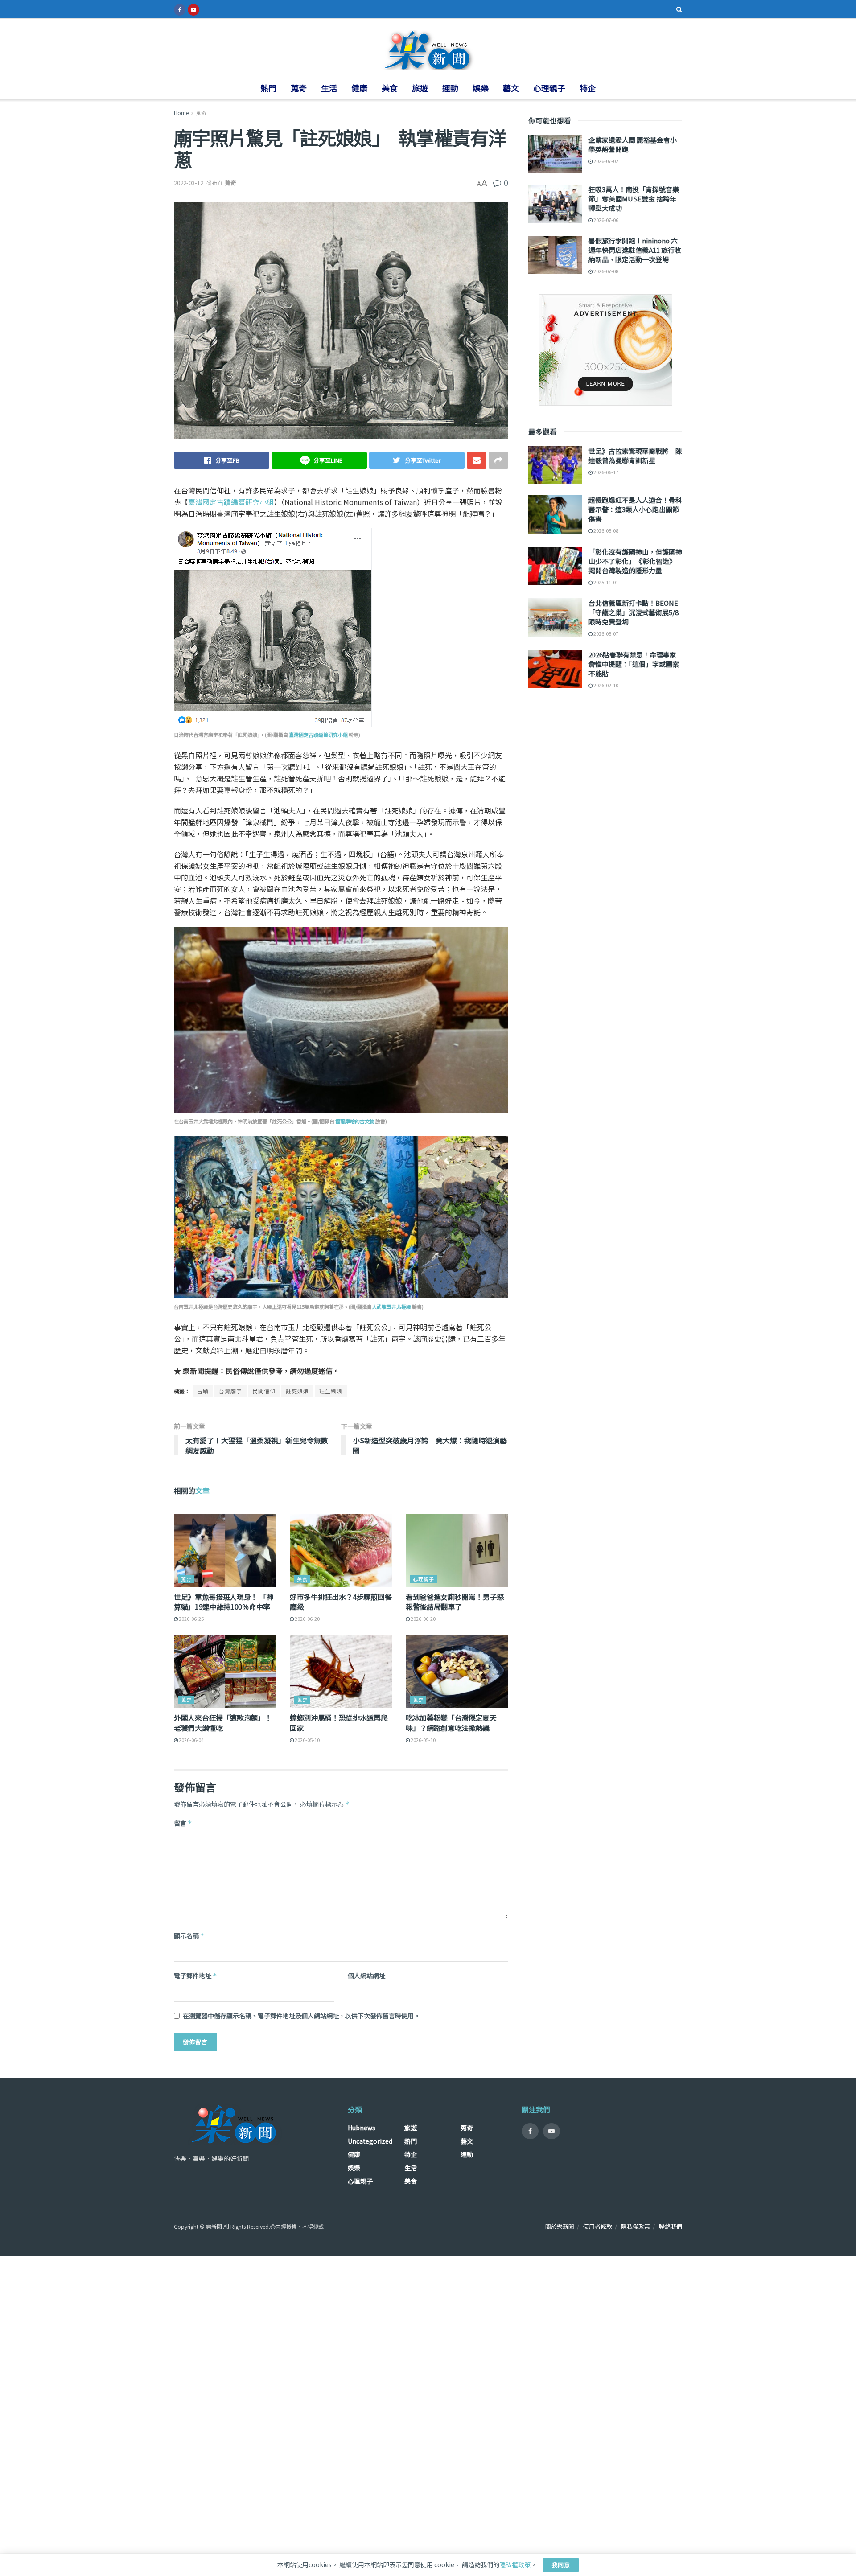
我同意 (561, 2565)
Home (181, 113)
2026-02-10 (605, 685)
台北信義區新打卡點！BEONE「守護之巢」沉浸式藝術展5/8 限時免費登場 (634, 612)
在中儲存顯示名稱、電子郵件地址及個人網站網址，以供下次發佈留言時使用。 (301, 2016)
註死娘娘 (297, 1391)
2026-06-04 (191, 1740)
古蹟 (203, 1391)
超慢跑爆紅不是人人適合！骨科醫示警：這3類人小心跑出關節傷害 (635, 509)
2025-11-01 (605, 582)
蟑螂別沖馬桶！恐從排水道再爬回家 (339, 1722)
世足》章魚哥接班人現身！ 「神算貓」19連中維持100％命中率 (224, 1602)
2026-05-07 (605, 633)
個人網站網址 (366, 1976)
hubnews (362, 2128)
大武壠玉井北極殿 (391, 1306)
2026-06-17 (605, 472)
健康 (359, 88)
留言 (183, 1823)
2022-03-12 (189, 183)
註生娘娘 (331, 1391)
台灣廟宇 (230, 1391)
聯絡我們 (671, 2226)
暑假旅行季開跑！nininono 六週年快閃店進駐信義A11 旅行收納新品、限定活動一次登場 (635, 250)
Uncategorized (370, 2141)
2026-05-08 (605, 530)
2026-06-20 (307, 1619)
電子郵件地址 (195, 1976)
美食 (390, 88)
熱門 (268, 88)
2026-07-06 (605, 220)
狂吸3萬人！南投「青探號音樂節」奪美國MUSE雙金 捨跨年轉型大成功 (634, 199)
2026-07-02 (605, 161)
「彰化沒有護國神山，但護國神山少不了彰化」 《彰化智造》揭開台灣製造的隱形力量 (635, 561)
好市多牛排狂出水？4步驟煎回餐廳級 (341, 1602)
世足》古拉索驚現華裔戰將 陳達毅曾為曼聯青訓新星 (635, 456)
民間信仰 (264, 1391)
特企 (588, 88)
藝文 (511, 88)
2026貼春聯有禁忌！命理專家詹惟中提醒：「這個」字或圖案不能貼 (634, 664)
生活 (329, 88)
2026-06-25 (191, 1619)
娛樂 (481, 88)
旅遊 (420, 88)
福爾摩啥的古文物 (355, 1121)
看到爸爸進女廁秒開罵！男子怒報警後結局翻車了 (455, 1602)
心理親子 (549, 88)
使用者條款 (598, 2226)
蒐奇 (299, 88)
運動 (450, 88)
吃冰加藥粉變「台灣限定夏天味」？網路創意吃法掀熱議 (451, 1722)
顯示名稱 (189, 1935)
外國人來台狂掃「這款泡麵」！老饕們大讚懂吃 (223, 1722)
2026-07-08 (605, 271)
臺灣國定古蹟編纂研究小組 (231, 502)
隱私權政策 (636, 2226)
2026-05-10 (307, 1740)
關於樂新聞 (560, 2226)
